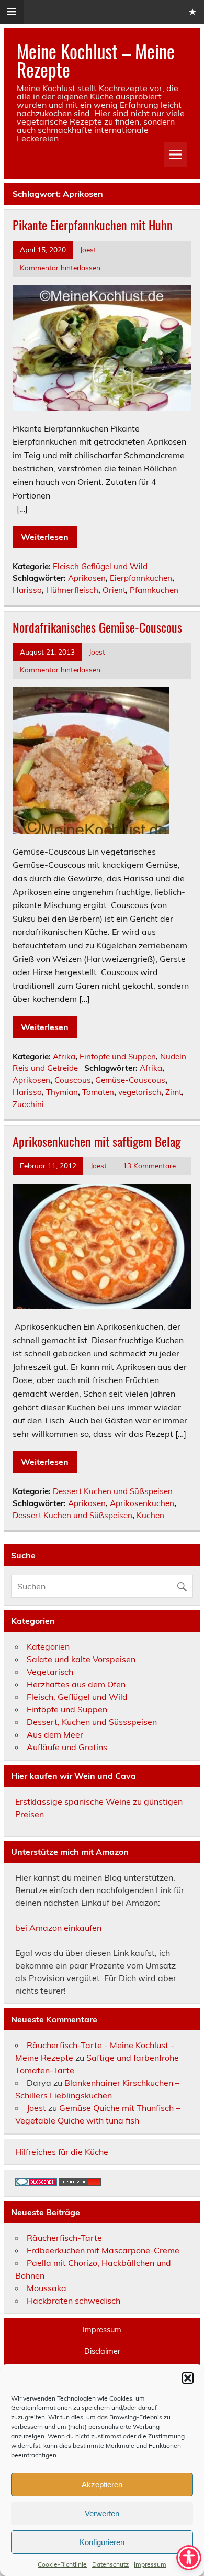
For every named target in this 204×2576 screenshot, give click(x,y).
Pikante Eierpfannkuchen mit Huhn (93, 225)
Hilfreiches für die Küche (62, 2152)
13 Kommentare (149, 1165)
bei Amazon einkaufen (58, 1928)
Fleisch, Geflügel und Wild (77, 1697)
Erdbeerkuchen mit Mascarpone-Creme (103, 2250)
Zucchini (28, 1104)
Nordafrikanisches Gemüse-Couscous (97, 627)
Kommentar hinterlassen (60, 267)
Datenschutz (110, 2564)
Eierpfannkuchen (141, 578)
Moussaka (47, 2288)
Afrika (64, 1057)
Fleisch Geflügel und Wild (100, 566)
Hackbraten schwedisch (73, 2301)
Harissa (27, 590)
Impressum (150, 2564)
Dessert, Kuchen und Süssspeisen (92, 1722)
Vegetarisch (50, 1672)
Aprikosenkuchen (142, 1503)
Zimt (173, 1092)
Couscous (73, 1080)
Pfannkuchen (154, 590)
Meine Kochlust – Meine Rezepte (96, 60)
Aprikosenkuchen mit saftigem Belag (97, 1141)
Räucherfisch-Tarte (64, 2238)
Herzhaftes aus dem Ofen (76, 1684)
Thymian (62, 1092)
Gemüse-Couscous (130, 1080)
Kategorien (48, 1646)
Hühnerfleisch (72, 590)
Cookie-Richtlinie (62, 2564)
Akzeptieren (102, 2485)
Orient (114, 590)
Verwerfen (102, 2513)
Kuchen (150, 1515)
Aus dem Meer (55, 1734)
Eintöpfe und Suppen (118, 1057)
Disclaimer (102, 2351)
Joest (88, 250)
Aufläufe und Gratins (67, 1747)
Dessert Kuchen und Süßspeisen (113, 1491)
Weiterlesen (45, 537)
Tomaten (98, 1092)
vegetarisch (140, 1092)
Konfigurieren (102, 2542)
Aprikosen (87, 578)
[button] (188, 2378)
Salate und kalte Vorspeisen (81, 1659)
